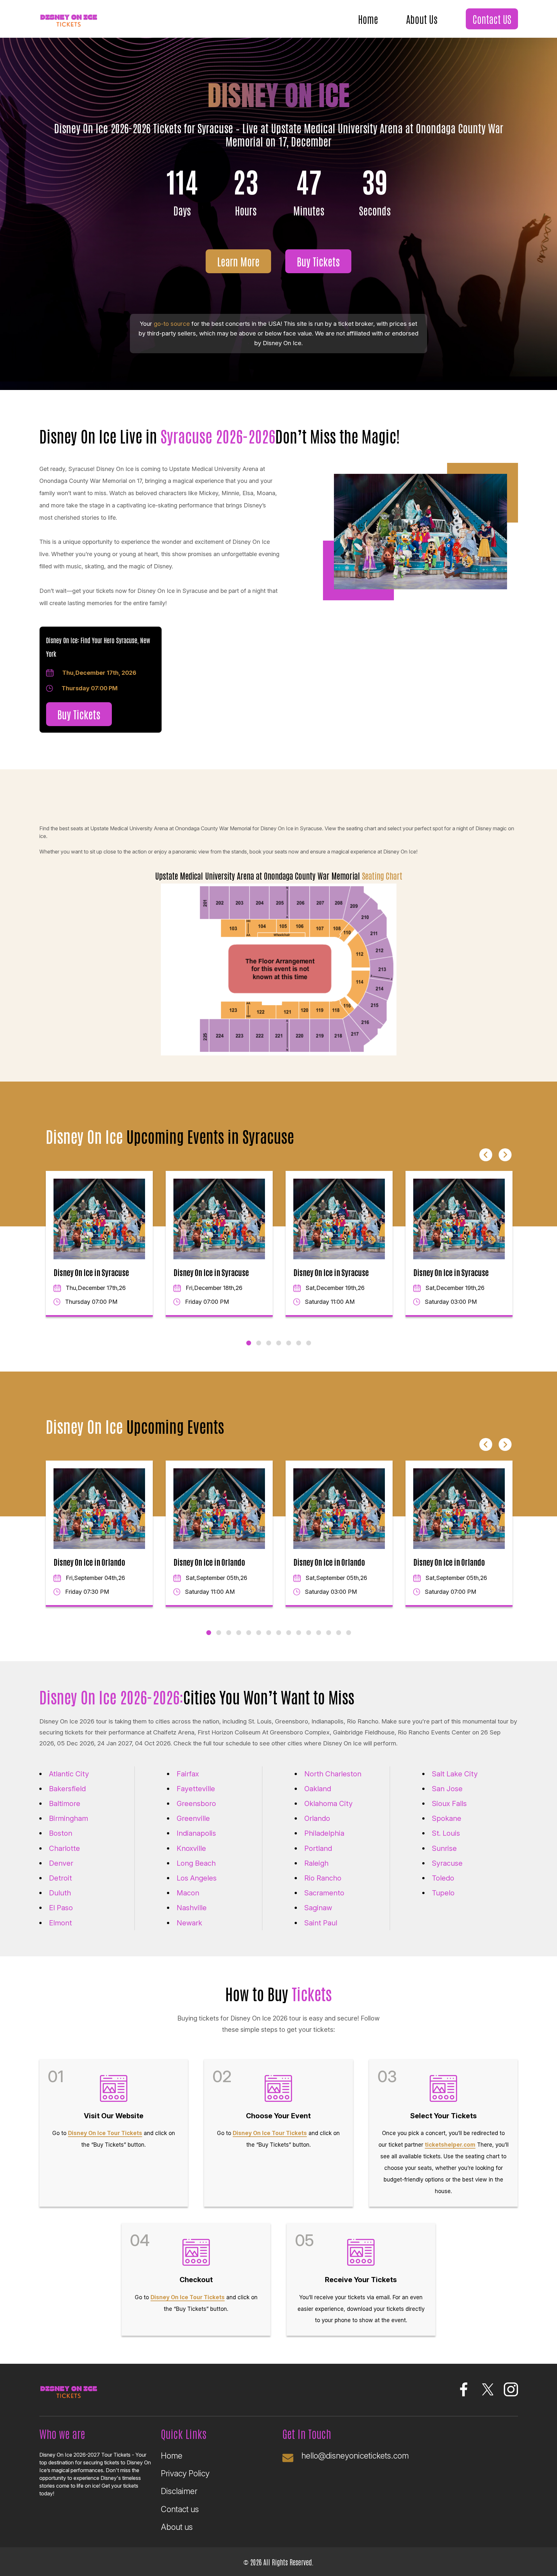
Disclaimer (179, 2491)
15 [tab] (349, 1633)
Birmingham (68, 1818)
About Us (422, 19)
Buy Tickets (318, 261)
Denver (61, 1863)
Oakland (318, 1789)
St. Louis (446, 1833)
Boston (61, 1833)
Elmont (60, 1923)
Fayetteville (196, 1789)
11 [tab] (309, 1633)
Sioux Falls (449, 1803)
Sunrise (444, 1848)
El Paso (61, 1908)
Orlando (317, 1818)
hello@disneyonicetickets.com (355, 2456)
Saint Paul (321, 1923)
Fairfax (188, 1774)
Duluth (60, 1893)
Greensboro (196, 1803)
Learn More (238, 261)
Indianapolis (196, 1833)
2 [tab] (259, 1343)
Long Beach (196, 1863)
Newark (189, 1923)
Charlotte (64, 1848)
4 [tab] (279, 1343)
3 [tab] (269, 1343)
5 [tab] (289, 1343)
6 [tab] (299, 1343)
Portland (318, 1848)
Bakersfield (67, 1789)
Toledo (443, 1878)
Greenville (193, 1818)
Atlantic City (69, 1774)
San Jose (447, 1789)
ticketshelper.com (450, 2145)
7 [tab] (309, 1343)
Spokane (447, 1818)
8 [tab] (279, 1633)
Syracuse (447, 1863)
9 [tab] (289, 1633)
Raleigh (316, 1863)
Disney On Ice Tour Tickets (105, 2133)
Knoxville (191, 1848)
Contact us (180, 2509)
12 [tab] (319, 1633)
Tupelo (443, 1893)
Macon (188, 1893)
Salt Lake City (455, 1774)
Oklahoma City (328, 1803)
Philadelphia (324, 1833)
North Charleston (333, 1774)
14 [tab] (339, 1633)
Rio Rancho (323, 1878)
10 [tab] (299, 1633)
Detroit (60, 1878)
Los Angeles (197, 1878)
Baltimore (65, 1803)
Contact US (492, 19)
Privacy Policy (185, 2473)
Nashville (192, 1908)
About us (177, 2527)
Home (368, 19)
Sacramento (324, 1893)
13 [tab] (329, 1633)
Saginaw (318, 1908)
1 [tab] (249, 1343)
